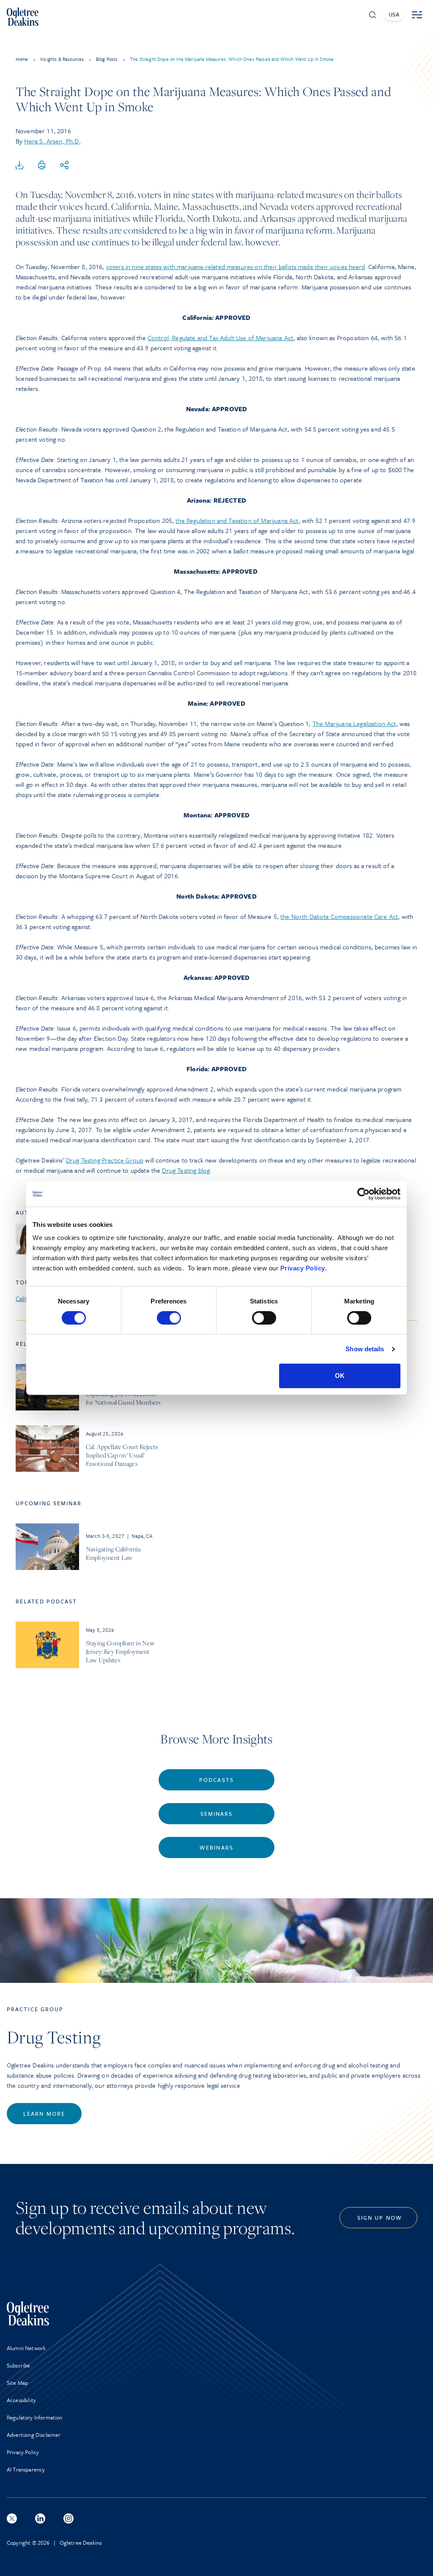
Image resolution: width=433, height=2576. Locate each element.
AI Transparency (26, 2469)
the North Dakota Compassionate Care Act (339, 916)
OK (340, 1376)
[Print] (42, 165)
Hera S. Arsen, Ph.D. (52, 141)
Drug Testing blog (186, 1170)
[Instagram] (69, 2518)
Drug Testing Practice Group (105, 1160)
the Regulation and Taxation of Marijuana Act (237, 520)
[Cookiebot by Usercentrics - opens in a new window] (363, 1194)
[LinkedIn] (40, 2518)
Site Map (17, 2383)
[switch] (169, 1318)
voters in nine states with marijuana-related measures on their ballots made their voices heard (236, 267)
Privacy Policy (303, 1268)
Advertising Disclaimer (34, 2435)
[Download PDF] (19, 165)
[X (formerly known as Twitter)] (12, 2518)
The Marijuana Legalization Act (354, 723)
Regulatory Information (35, 2417)
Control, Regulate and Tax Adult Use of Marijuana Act (220, 338)
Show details (365, 1349)
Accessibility (21, 2400)
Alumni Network (26, 2348)
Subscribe (18, 2365)
